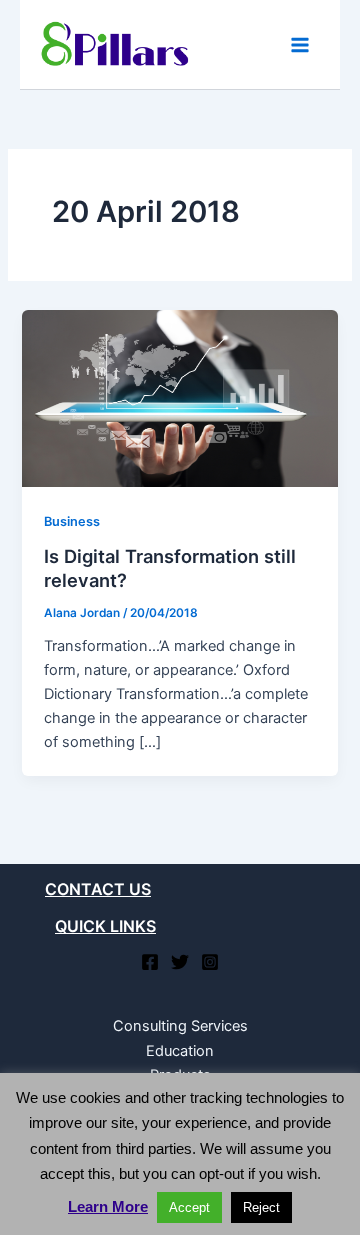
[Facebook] (150, 962)
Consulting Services (180, 1026)
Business (72, 521)
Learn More (108, 1206)
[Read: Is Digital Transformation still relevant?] (179, 398)
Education (180, 1051)
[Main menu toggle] (300, 44)
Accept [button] (189, 1207)
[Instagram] (210, 962)
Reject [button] (261, 1207)
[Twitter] (180, 962)
